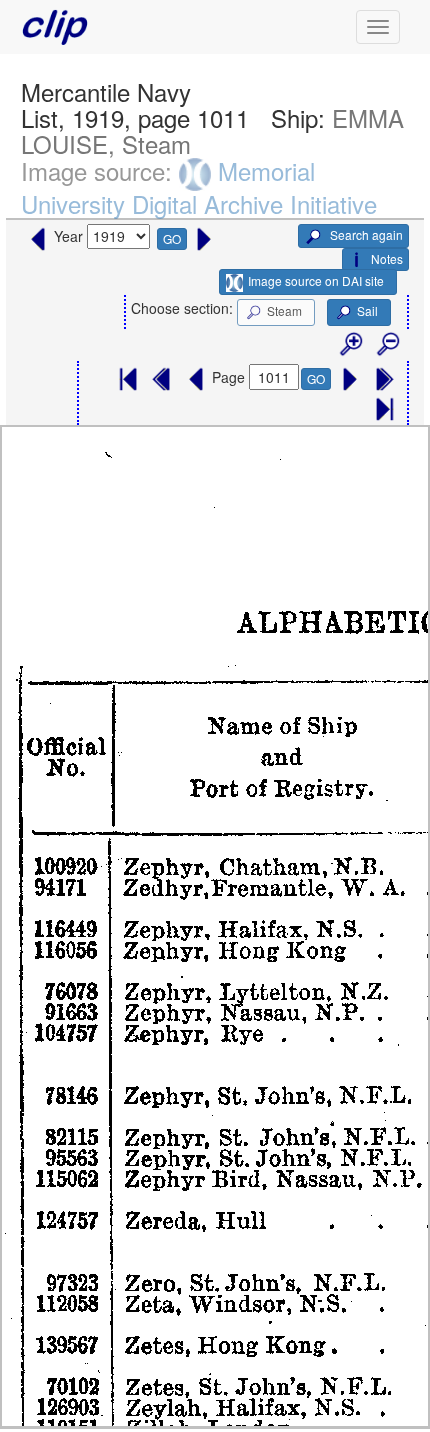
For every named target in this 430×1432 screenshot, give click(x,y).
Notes (387, 258)
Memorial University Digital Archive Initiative (199, 187)
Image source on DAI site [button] (316, 280)
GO (172, 238)
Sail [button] (367, 310)
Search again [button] (365, 234)
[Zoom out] (387, 345)
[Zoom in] (350, 345)
